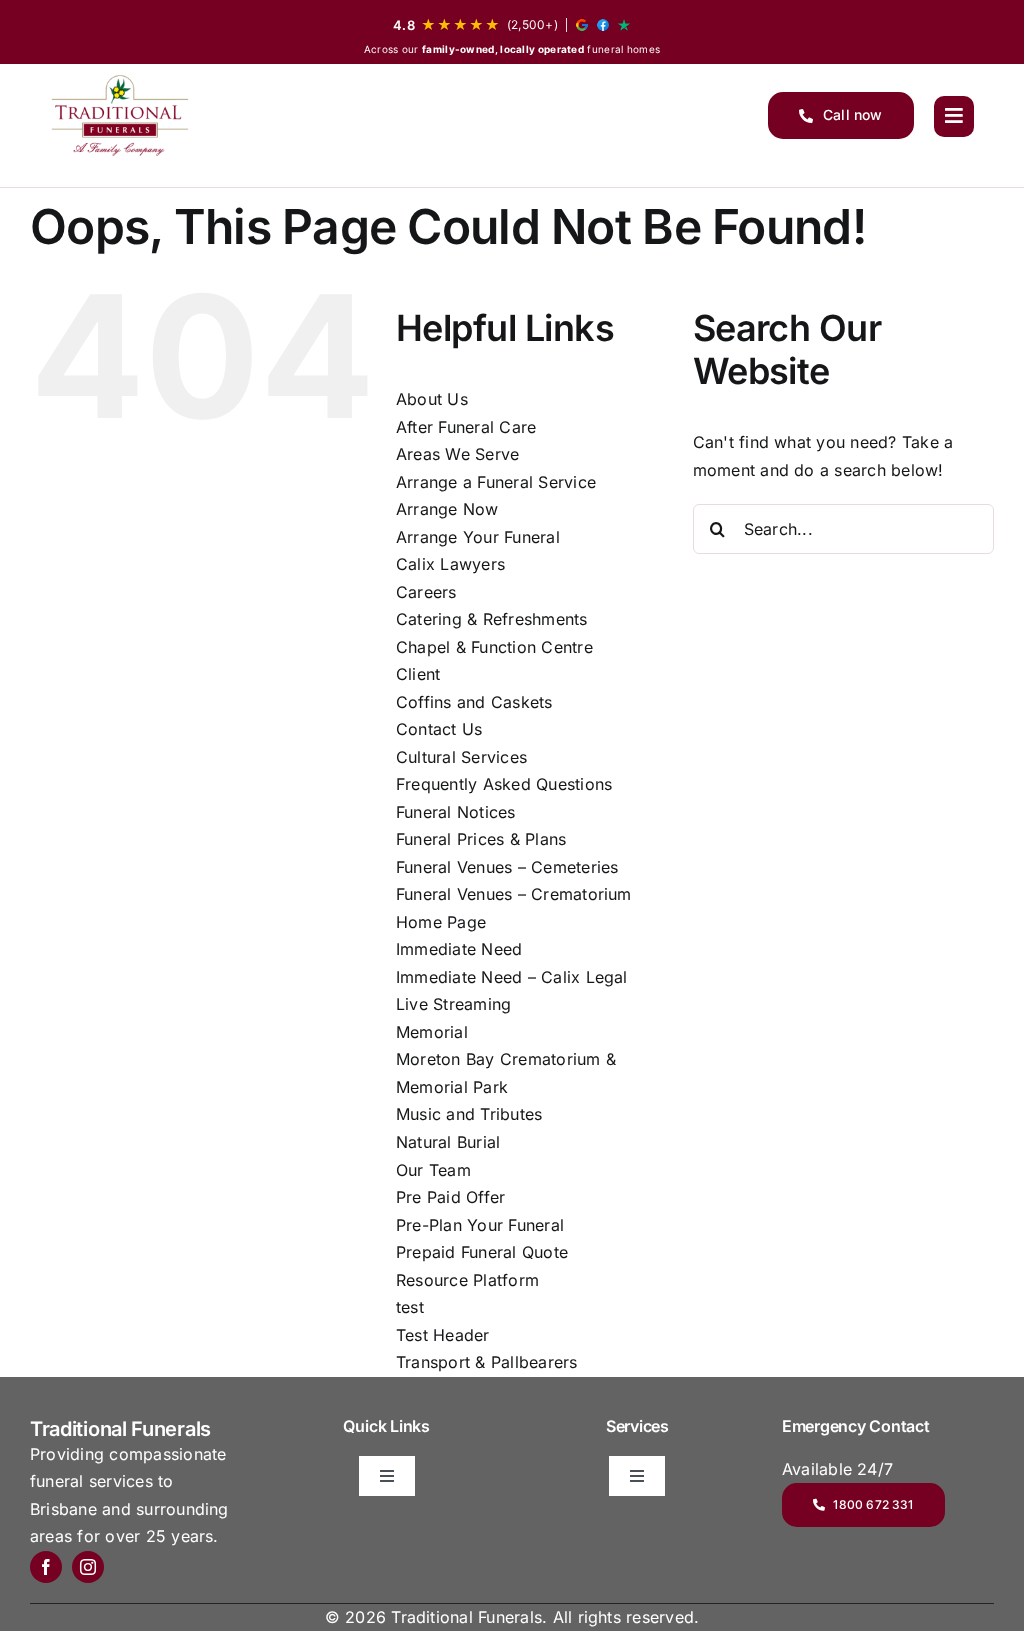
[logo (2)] (120, 115)
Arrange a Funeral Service (496, 482)
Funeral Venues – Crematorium (514, 894)
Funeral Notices (456, 812)
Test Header (443, 1335)
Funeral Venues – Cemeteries (507, 867)
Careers (426, 592)
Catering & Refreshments (492, 619)
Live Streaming (453, 1004)
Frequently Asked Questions (504, 784)
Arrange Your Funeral (478, 537)
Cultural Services (461, 757)
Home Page (441, 922)
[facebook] (46, 1567)
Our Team (433, 1170)
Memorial (432, 1032)
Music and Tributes (469, 1114)
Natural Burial (448, 1142)
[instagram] (88, 1567)
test (410, 1307)
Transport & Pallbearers (487, 1362)
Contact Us (439, 729)
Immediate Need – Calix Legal (512, 977)
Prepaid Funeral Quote (482, 1252)
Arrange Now (447, 509)
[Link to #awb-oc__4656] (954, 116)
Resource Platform (467, 1280)
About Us (432, 399)
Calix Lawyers (450, 564)
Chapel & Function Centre (494, 647)
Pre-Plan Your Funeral (480, 1225)
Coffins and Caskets (474, 702)
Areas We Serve (457, 454)
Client (418, 674)
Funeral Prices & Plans (481, 839)
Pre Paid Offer (450, 1197)
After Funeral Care (466, 427)
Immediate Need (459, 949)
